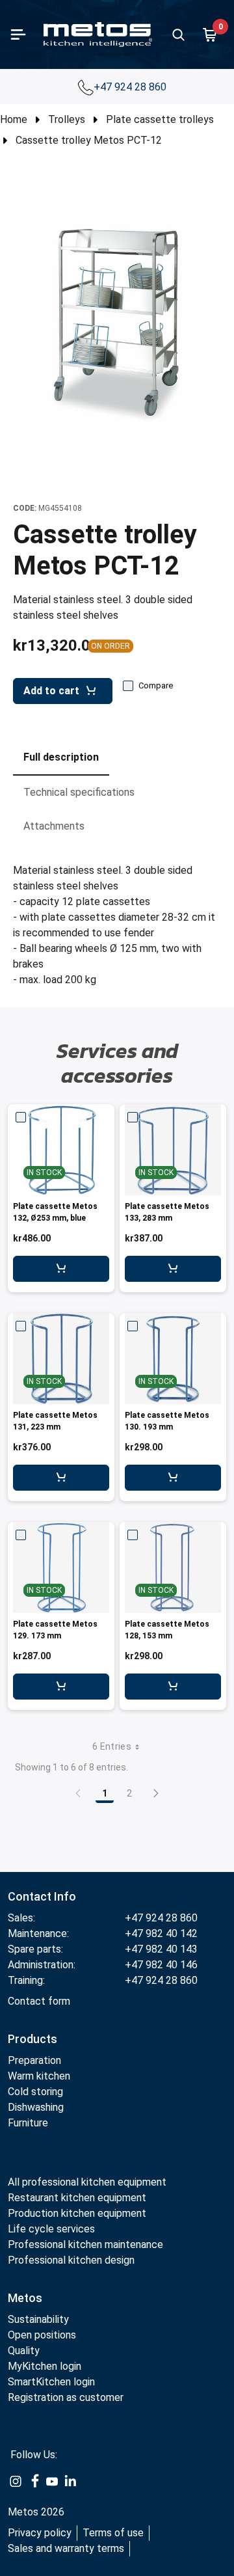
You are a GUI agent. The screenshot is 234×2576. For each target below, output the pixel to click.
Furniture (28, 2123)
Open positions (42, 2335)
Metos (25, 2298)
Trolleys (67, 119)
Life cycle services (51, 2229)
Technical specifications (79, 792)
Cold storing (35, 2092)
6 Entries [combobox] (112, 1746)
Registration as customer (66, 2397)
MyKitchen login (45, 2366)
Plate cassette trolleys (160, 119)
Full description (61, 757)
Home (14, 119)
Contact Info (42, 1896)
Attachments (54, 826)
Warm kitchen (40, 2076)
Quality (24, 2351)
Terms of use (113, 2533)
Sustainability (38, 2319)
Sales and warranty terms (66, 2548)
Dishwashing (36, 2107)
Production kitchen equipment (77, 2213)
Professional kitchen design (71, 2260)
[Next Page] (156, 1793)
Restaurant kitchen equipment (77, 2198)
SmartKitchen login (51, 2382)
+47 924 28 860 (131, 87)
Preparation (34, 2060)
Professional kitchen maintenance (85, 2244)
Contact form (39, 2001)
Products (32, 2039)
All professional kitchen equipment (87, 2182)
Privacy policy (40, 2533)
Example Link (16, 2482)
